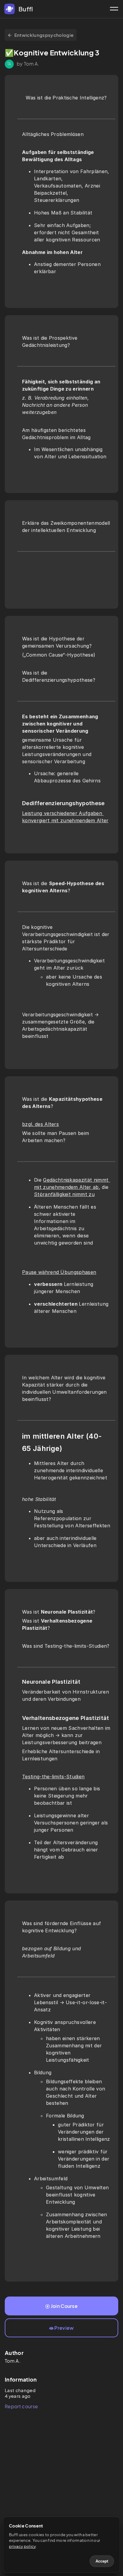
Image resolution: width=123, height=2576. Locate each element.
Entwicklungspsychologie (44, 35)
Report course (21, 2406)
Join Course (64, 2306)
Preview (64, 2328)
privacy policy (22, 2546)
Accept (102, 2561)
